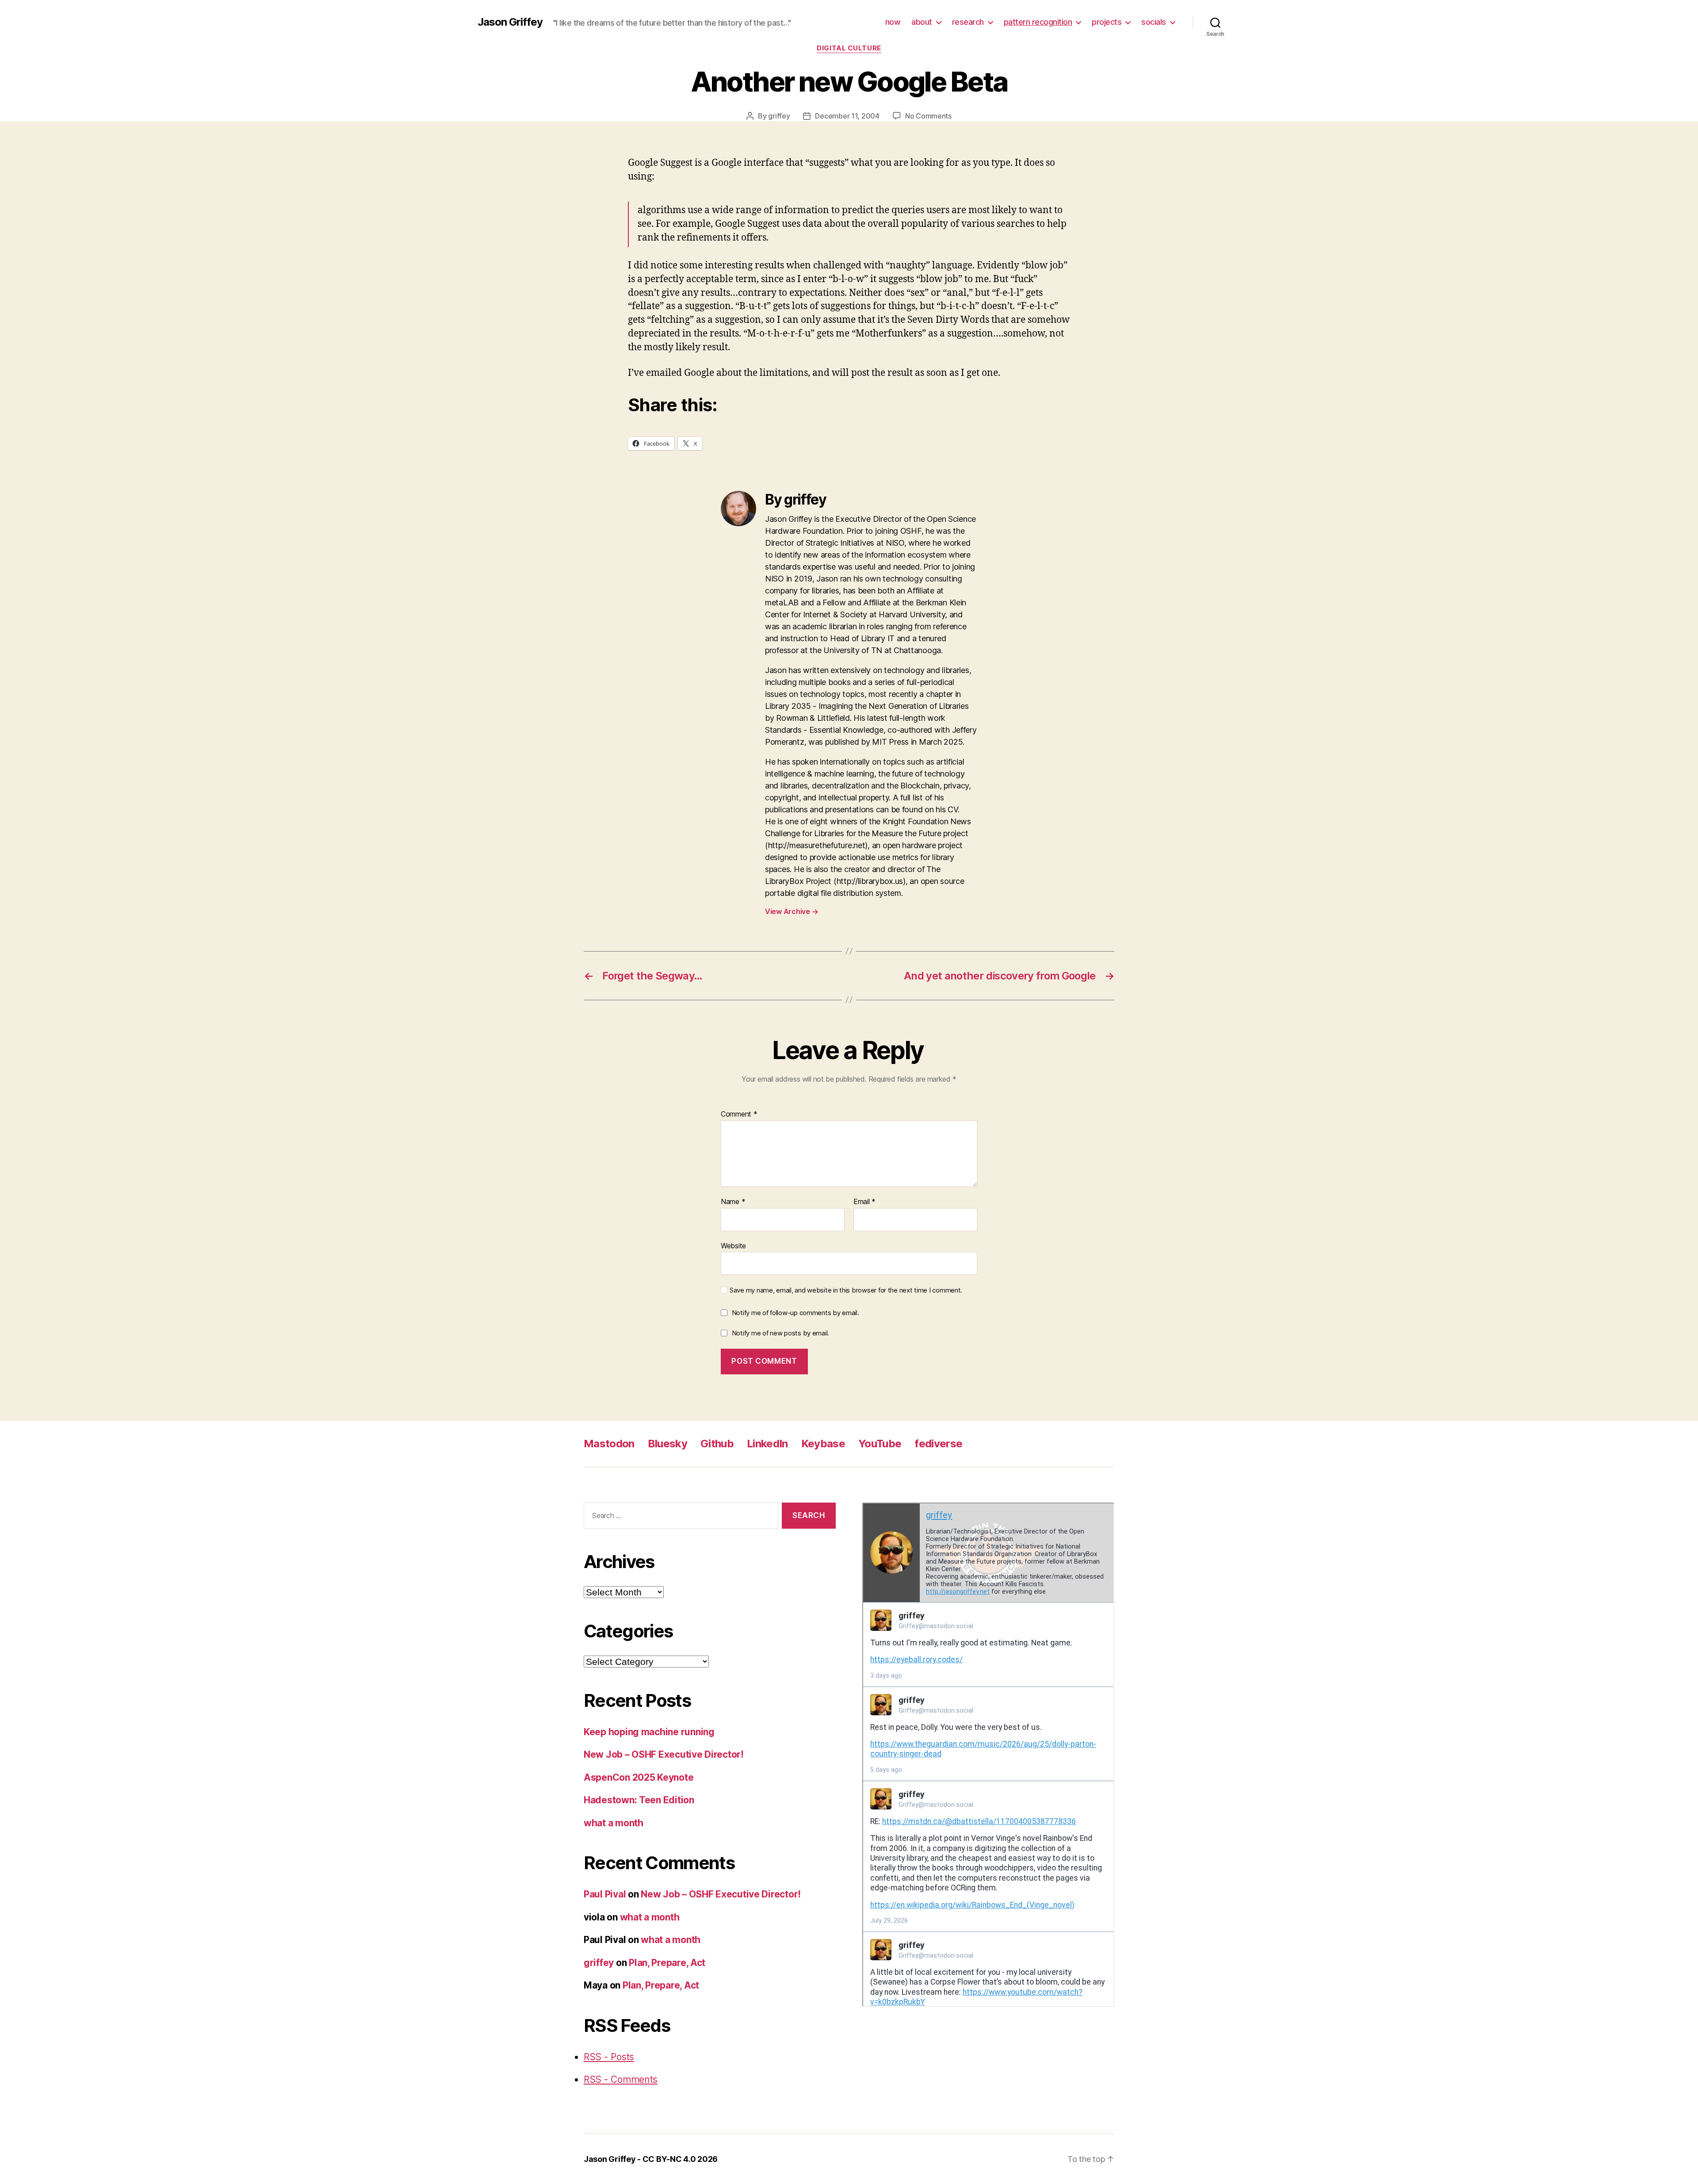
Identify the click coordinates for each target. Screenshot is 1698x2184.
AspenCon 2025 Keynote (639, 1777)
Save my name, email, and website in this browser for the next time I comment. (846, 1290)
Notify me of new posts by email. (780, 1333)
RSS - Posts (609, 2057)
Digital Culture (849, 48)
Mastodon (609, 1444)
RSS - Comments (621, 2079)
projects (1107, 22)
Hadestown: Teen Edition (639, 1800)
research (968, 22)
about (922, 22)
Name (733, 1202)
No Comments (928, 116)
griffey (779, 116)
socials (1154, 22)
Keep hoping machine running (649, 1732)
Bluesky (667, 1444)
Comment (739, 1114)
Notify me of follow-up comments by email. (795, 1313)
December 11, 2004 (847, 116)
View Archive (792, 911)
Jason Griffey (510, 22)
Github (717, 1444)
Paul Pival (605, 1894)
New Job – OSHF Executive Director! (664, 1754)
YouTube (880, 1444)
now (893, 22)
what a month (614, 1823)
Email (864, 1202)
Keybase (823, 1444)
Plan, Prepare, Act (667, 1963)
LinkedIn (767, 1444)
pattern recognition (1038, 22)
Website (733, 1245)
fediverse (938, 1444)
